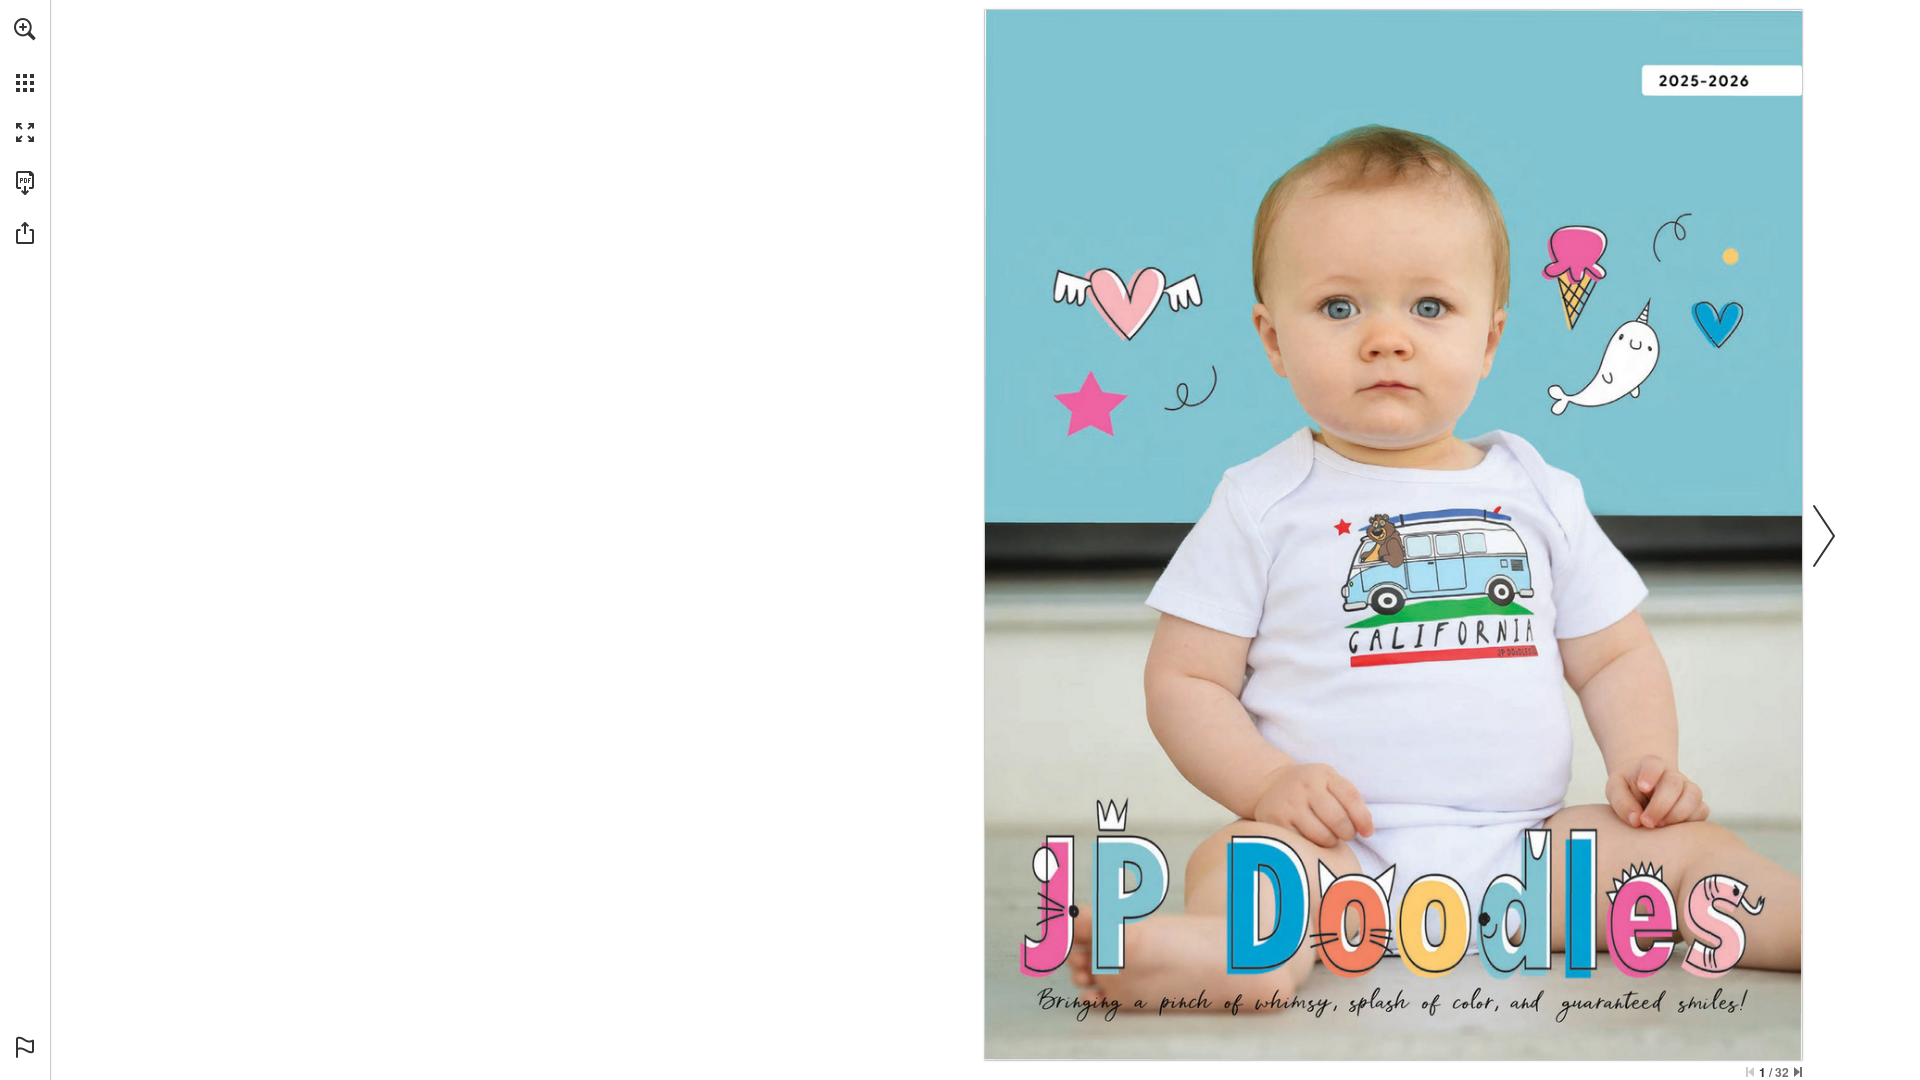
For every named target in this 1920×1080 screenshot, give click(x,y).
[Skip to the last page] (1798, 1072)
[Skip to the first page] (1750, 1072)
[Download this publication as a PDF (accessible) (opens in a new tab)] (25, 183)
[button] (25, 29)
